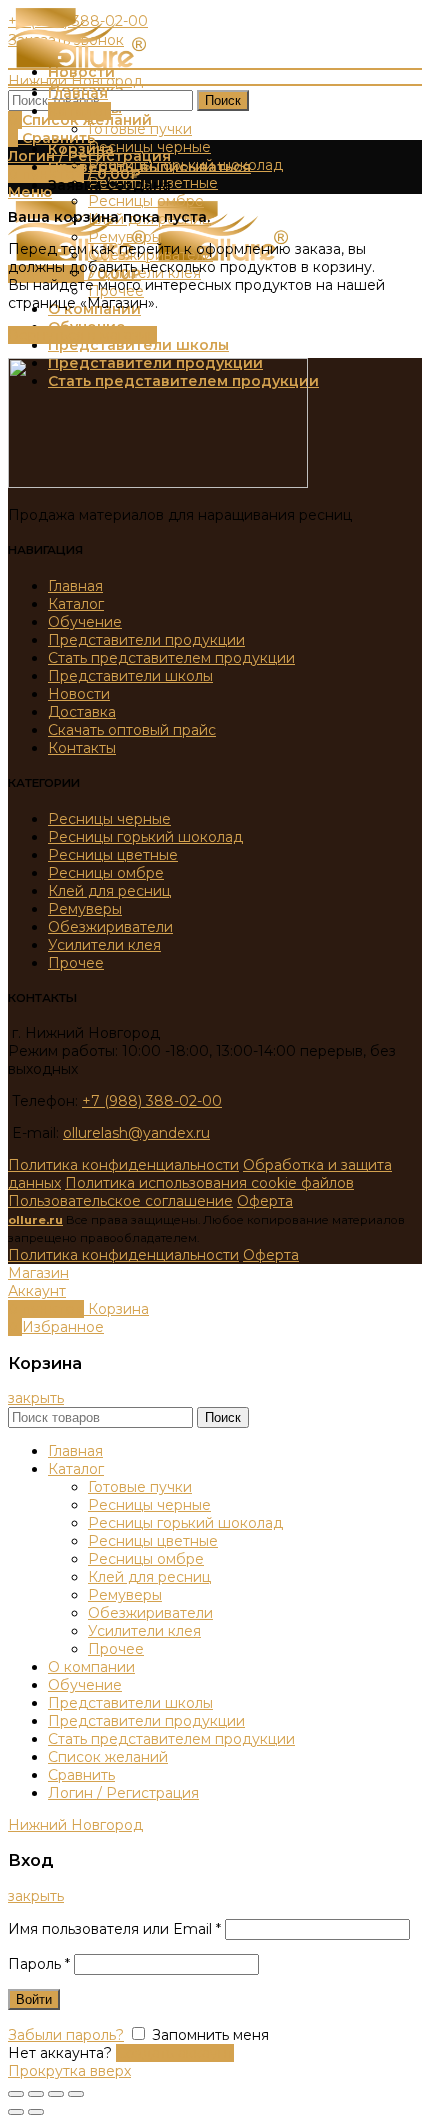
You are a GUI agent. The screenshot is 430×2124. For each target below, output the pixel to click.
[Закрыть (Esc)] (16, 2094)
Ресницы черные (109, 819)
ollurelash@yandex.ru (136, 1133)
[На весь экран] (56, 2094)
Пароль (39, 1964)
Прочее (76, 963)
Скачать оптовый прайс (132, 730)
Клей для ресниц (109, 891)
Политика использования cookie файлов (209, 1183)
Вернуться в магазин (82, 335)
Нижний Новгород (75, 81)
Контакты (82, 748)
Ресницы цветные (113, 855)
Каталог (76, 604)
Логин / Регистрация (123, 1793)
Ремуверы (85, 909)
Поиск (223, 100)
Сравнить (81, 1775)
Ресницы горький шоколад (145, 837)
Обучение (85, 622)
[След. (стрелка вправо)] (36, 2112)
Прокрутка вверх (69, 2071)
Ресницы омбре (106, 873)
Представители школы (130, 676)
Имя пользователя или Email (114, 1929)
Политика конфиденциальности (123, 1165)
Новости (79, 694)
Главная (75, 586)
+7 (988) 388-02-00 (152, 1101)
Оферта (265, 1201)
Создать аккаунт (175, 2053)
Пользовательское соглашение (120, 1201)
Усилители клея (104, 945)
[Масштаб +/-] (76, 2094)
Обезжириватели (110, 927)
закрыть (36, 1398)
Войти (34, 1999)
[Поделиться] (36, 2094)
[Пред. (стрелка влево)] (16, 2112)
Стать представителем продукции (171, 658)
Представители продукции (146, 640)
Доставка (82, 712)
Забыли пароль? (66, 2035)
